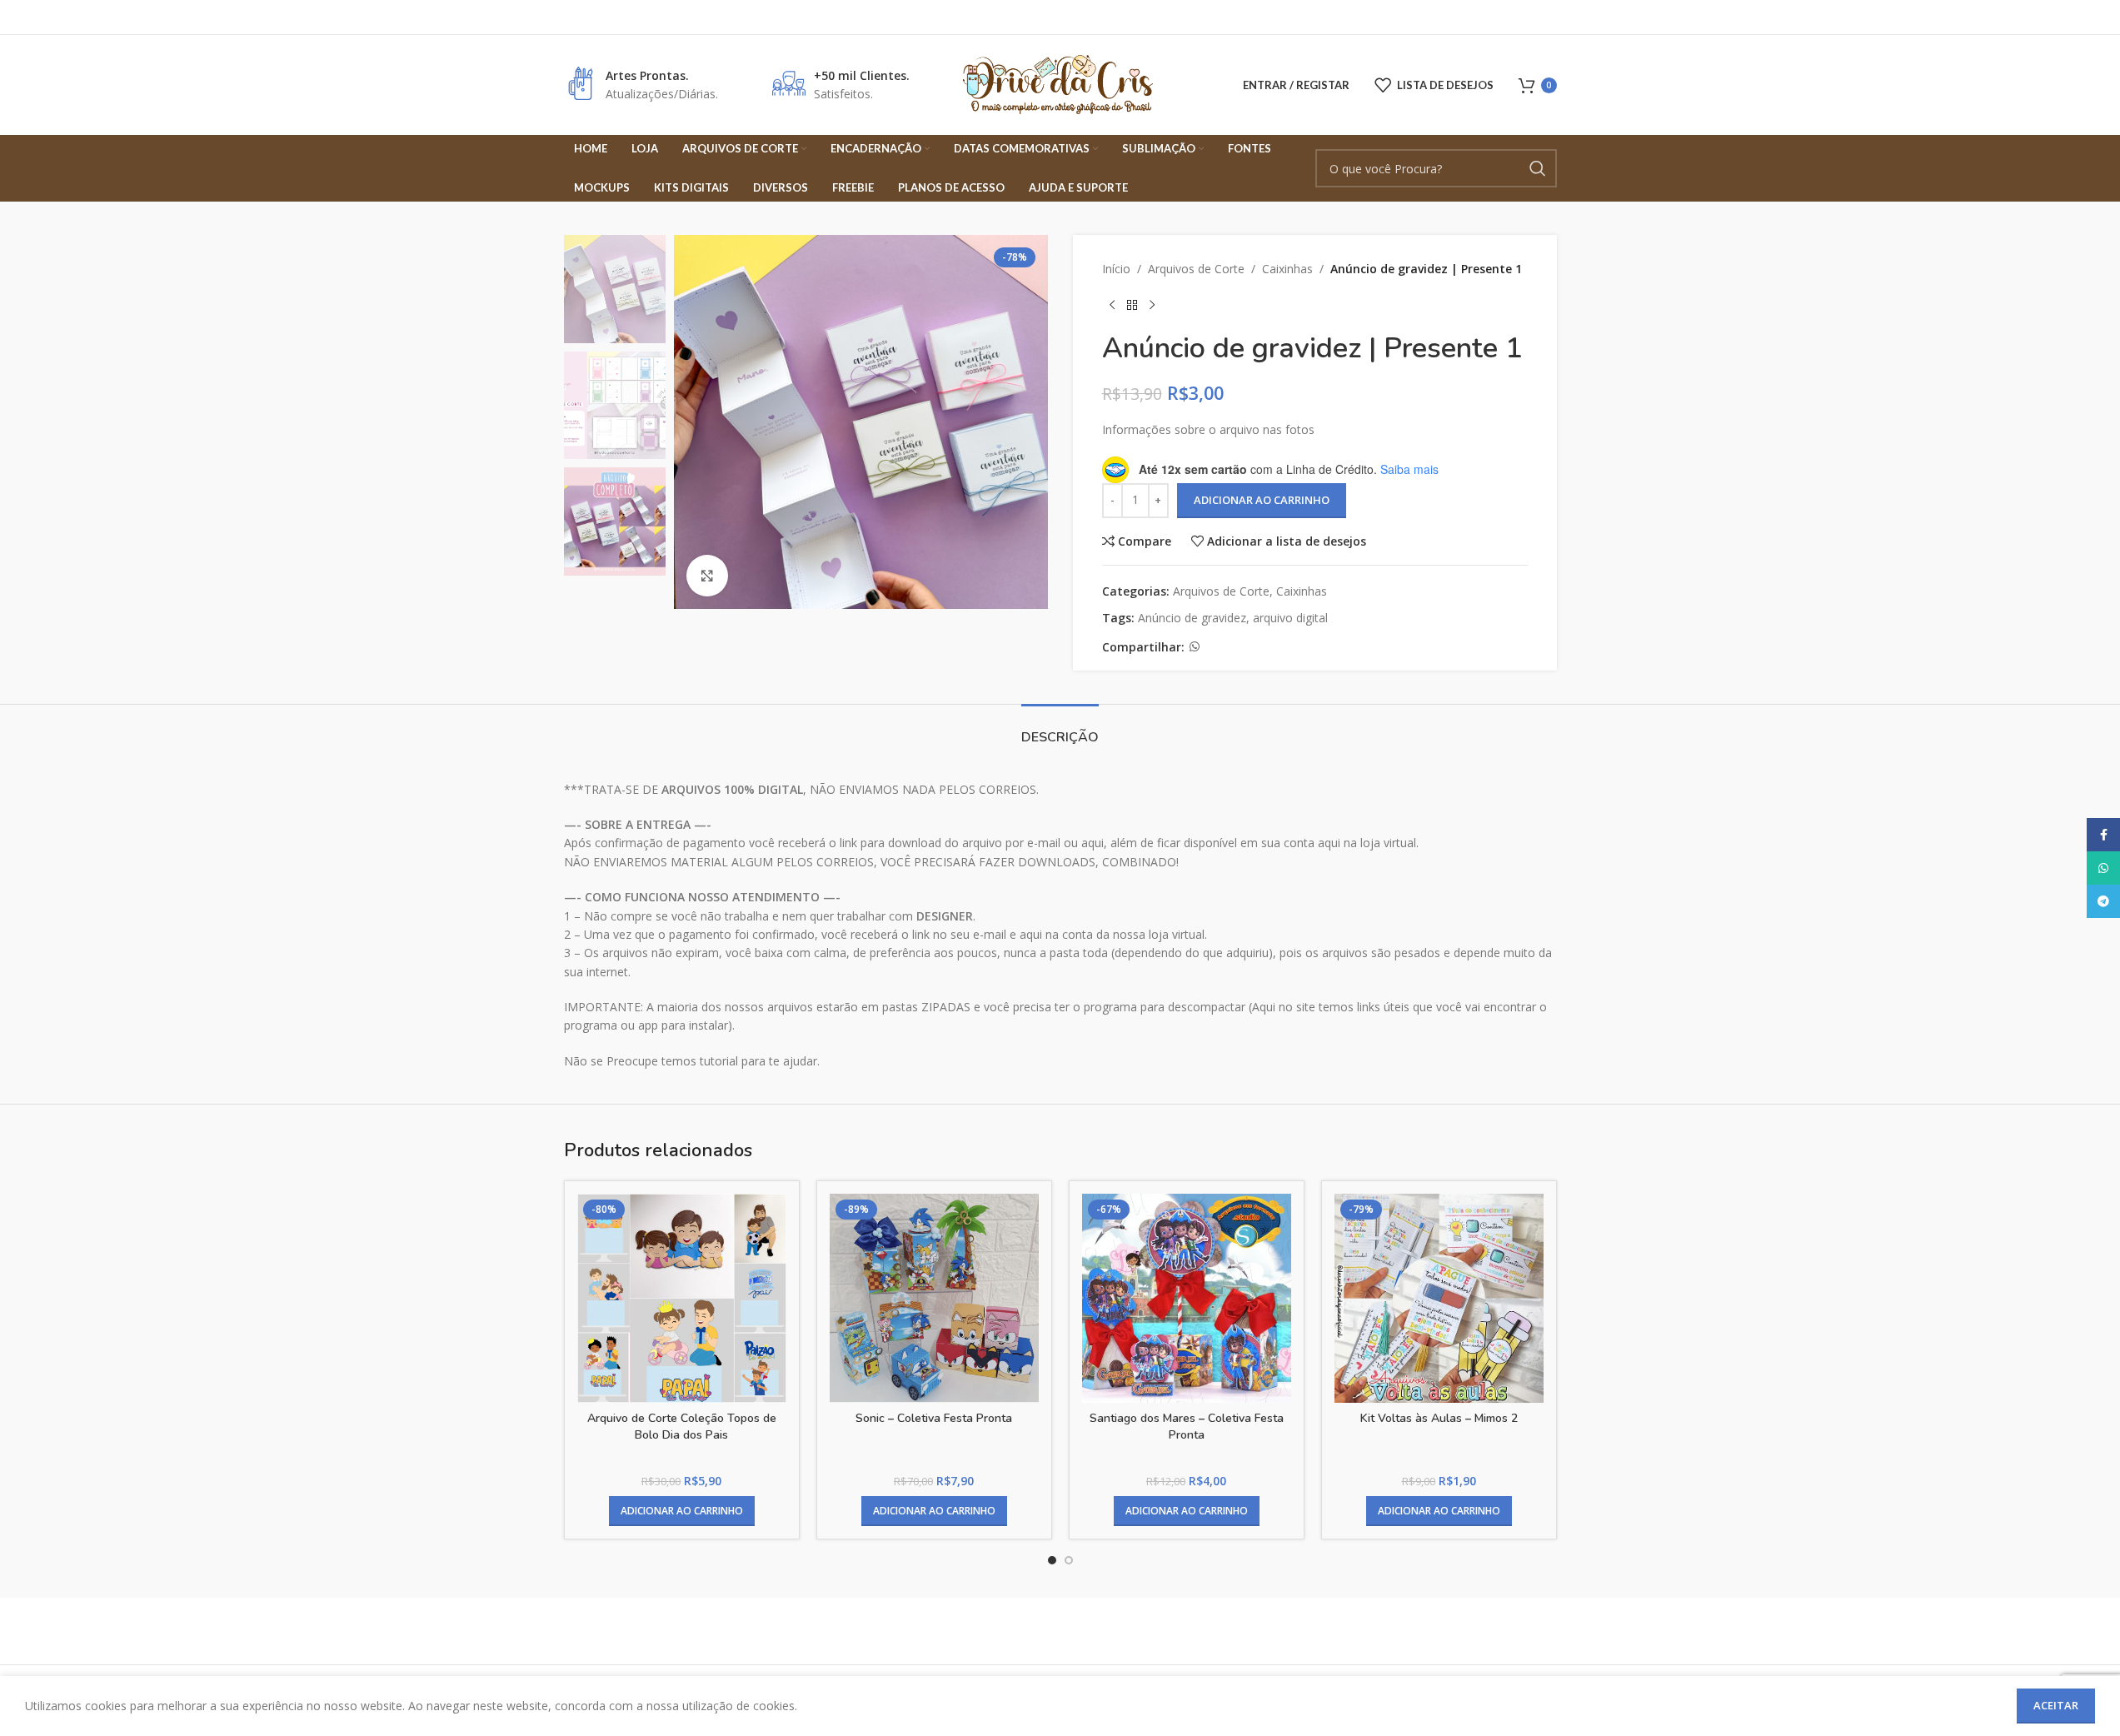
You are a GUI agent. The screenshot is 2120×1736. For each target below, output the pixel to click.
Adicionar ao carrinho (1262, 500)
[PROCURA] (1538, 168)
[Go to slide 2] (1069, 1560)
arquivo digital (1290, 618)
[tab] (1060, 729)
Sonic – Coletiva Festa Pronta (934, 1418)
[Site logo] (1060, 84)
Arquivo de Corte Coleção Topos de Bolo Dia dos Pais (682, 1427)
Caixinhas (1287, 269)
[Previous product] (1112, 305)
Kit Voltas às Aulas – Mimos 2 (1439, 1418)
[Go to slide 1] (1052, 1560)
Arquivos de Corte (1196, 269)
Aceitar (2056, 1705)
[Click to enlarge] (707, 576)
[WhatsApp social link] (1195, 647)
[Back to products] (1132, 305)
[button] (682, 1511)
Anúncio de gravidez (1192, 618)
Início (1116, 269)
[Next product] (1152, 305)
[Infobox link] (641, 85)
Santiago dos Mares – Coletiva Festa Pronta (1187, 1427)
